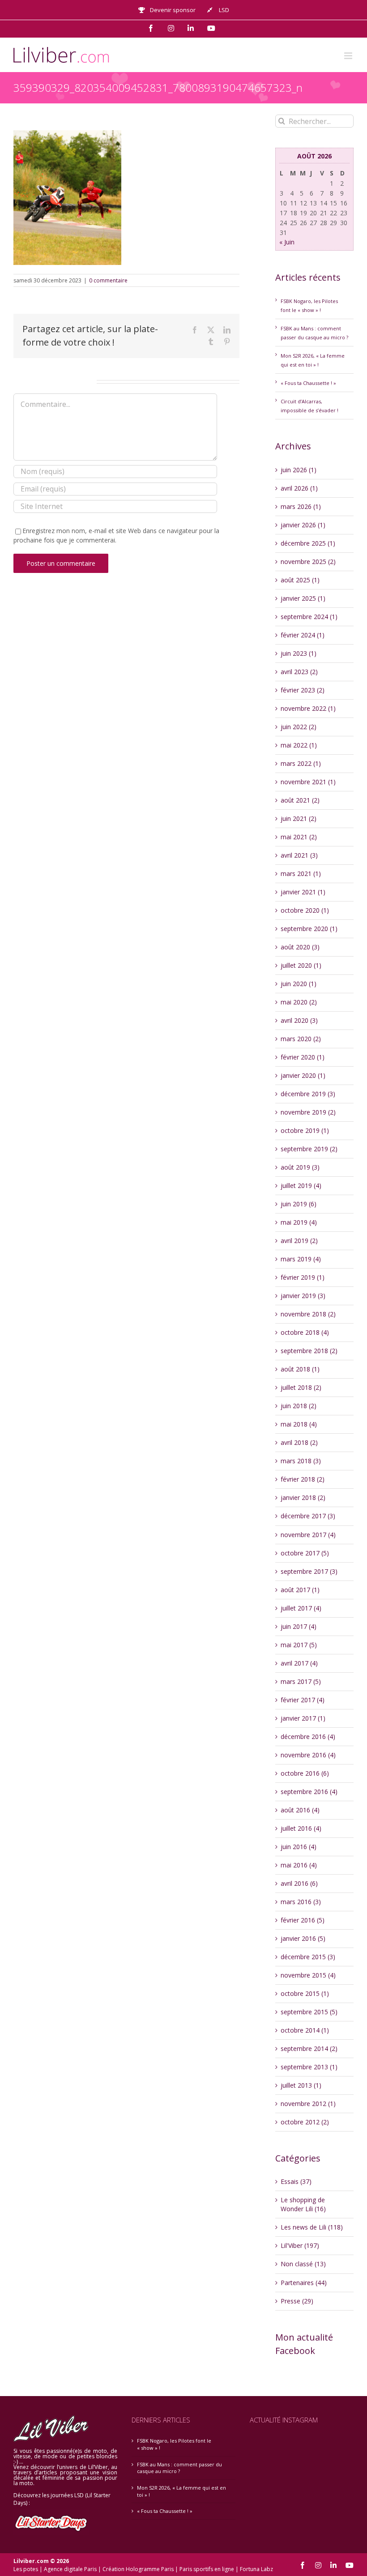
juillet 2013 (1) (301, 2085)
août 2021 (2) (300, 800)
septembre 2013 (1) (309, 2067)
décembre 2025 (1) (308, 543)
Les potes (26, 2569)
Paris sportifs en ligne (207, 2569)
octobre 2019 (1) (305, 1130)
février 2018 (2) (303, 1479)
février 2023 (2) (303, 690)
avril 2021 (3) (299, 855)
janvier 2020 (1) (303, 1075)
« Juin (287, 242)
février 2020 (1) (303, 1057)
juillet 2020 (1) (301, 965)
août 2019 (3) (300, 1167)
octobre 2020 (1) (305, 910)
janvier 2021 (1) (303, 892)
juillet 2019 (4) (301, 1185)
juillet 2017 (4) (301, 1608)
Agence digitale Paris (70, 2569)
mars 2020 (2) (301, 1039)
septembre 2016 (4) (309, 1792)
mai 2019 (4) (299, 1222)
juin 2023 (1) (299, 653)
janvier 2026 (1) (303, 525)
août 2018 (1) (300, 1369)
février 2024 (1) (303, 635)
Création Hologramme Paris (138, 2569)
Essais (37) (296, 2181)
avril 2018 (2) (299, 1442)
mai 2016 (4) (299, 1865)
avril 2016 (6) (299, 1883)
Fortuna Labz (256, 2569)
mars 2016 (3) (301, 1902)
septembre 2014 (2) (309, 2048)
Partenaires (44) (304, 2283)
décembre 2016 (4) (308, 1737)
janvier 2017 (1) (303, 1718)
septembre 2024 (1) (309, 617)
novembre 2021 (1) (308, 782)
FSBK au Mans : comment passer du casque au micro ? (179, 2468)
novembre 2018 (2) (308, 1314)
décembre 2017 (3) (308, 1516)
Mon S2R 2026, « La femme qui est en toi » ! (181, 2491)
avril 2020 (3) (299, 1020)
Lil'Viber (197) (300, 2245)
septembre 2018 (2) (309, 1351)
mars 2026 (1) (301, 506)
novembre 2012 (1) (308, 2104)
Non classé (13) (303, 2264)
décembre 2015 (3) (308, 1957)
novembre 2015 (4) (308, 1975)
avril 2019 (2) (299, 1241)
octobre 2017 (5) (305, 1553)
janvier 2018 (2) (303, 1497)
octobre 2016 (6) (305, 1773)
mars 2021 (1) (301, 874)
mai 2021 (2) (299, 837)
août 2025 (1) (300, 580)
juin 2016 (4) (299, 1847)
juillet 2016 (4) (301, 1828)
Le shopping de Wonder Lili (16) (303, 2204)
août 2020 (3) (300, 947)
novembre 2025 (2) (308, 562)
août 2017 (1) (300, 1590)
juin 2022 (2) (299, 727)
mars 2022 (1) (301, 763)
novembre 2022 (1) (308, 708)
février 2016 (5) (303, 1920)
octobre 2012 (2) (305, 2122)
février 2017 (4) (303, 1700)
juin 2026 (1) (299, 470)
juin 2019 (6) (299, 1204)
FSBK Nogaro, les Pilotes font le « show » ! (174, 2444)
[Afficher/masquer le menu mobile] (349, 56)
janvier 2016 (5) (303, 1938)
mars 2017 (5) (301, 1681)
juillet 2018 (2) (301, 1387)
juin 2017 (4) (299, 1626)
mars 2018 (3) (301, 1461)
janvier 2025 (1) (303, 598)
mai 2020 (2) (299, 1002)
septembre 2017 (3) (309, 1571)
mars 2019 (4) (301, 1259)
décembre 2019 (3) (308, 1094)
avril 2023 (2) (299, 672)
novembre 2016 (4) (308, 1755)
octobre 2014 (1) (305, 2030)
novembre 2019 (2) (308, 1112)
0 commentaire (108, 280)
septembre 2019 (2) (309, 1149)
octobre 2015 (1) (305, 1993)
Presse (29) (297, 2301)
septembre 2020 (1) (309, 929)
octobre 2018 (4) (305, 1332)
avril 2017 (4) (299, 1663)
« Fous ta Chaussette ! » (308, 383)
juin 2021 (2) (299, 818)
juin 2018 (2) (299, 1406)
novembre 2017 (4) (308, 1535)
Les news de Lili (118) (312, 2227)
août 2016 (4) (300, 1810)
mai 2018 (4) (299, 1424)
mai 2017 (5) (299, 1645)
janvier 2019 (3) (303, 1296)
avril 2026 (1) (299, 488)
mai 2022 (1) (299, 745)
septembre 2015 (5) (309, 2012)
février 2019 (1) (303, 1277)
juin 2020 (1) (299, 984)
